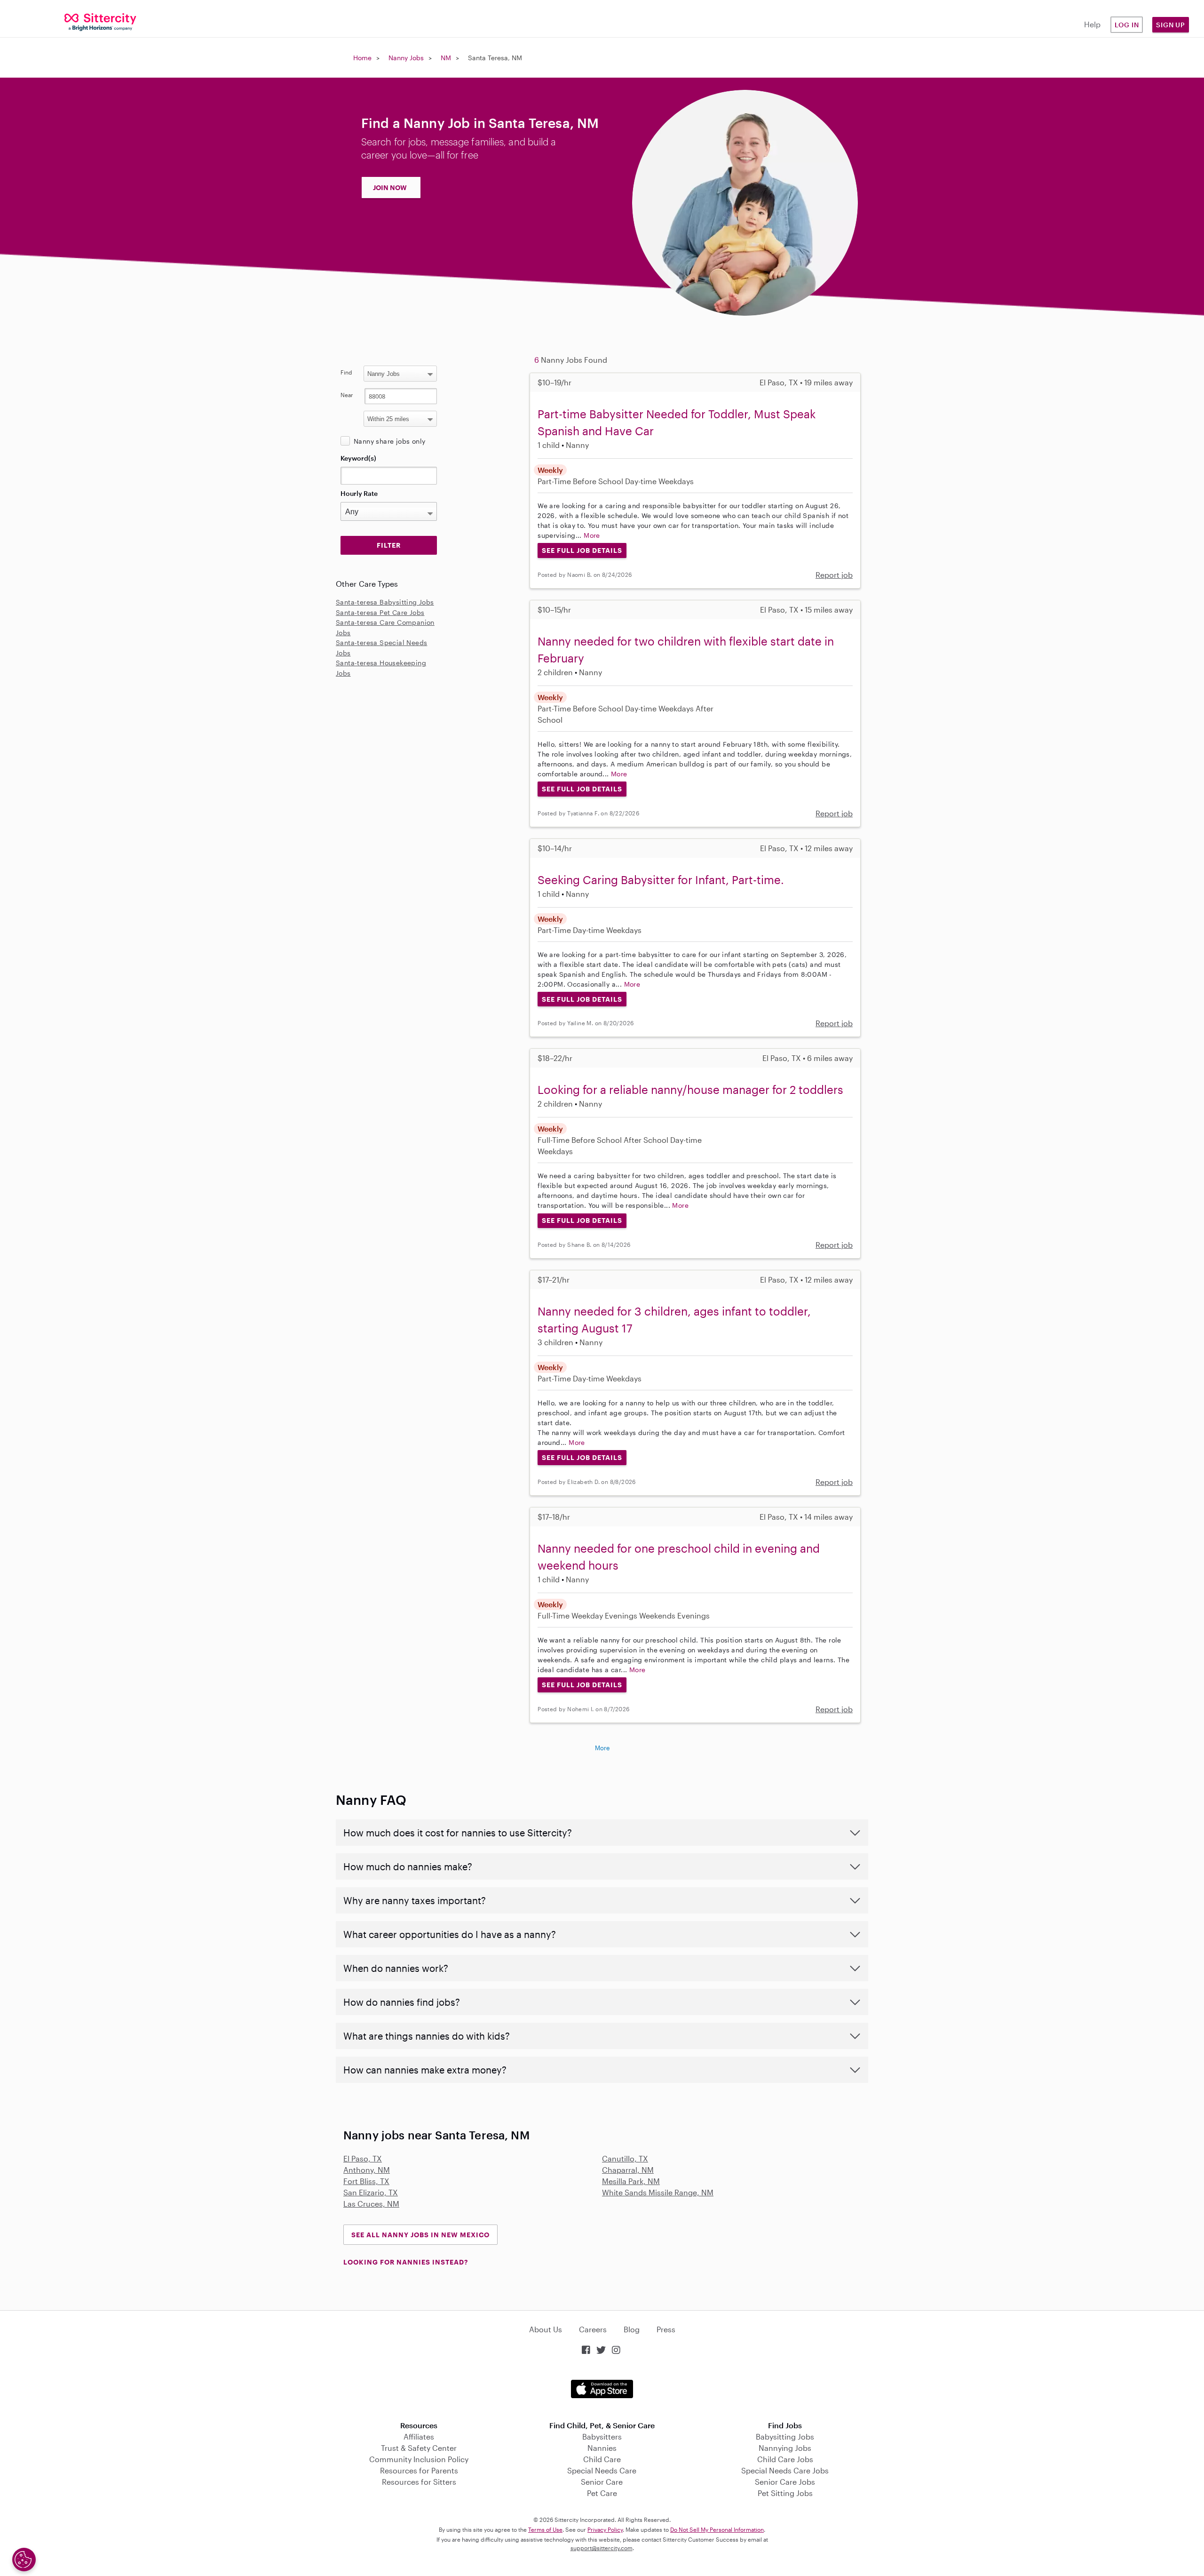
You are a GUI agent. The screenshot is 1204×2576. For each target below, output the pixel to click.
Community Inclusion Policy (419, 2459)
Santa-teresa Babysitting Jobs (385, 602)
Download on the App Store (602, 2389)
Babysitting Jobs (785, 2436)
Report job (834, 575)
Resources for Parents (419, 2470)
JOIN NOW (390, 187)
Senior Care (602, 2482)
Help (1092, 24)
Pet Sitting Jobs (785, 2493)
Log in (1127, 25)
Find (346, 372)
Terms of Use (545, 2529)
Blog (632, 2329)
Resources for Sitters (419, 2482)
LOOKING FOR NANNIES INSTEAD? (406, 2262)
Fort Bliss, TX (366, 2181)
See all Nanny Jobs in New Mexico (420, 2235)
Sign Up (1171, 25)
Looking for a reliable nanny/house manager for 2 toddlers (690, 1089)
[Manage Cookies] (24, 2560)
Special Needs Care (602, 2470)
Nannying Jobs (785, 2448)
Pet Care (602, 2493)
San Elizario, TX (371, 2192)
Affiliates (419, 2436)
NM (446, 58)
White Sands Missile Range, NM (658, 2192)
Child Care (602, 2459)
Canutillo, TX (625, 2158)
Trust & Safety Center (419, 2448)
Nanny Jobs (406, 58)
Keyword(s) (358, 458)
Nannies (602, 2448)
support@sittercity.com (602, 2548)
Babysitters (602, 2436)
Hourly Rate (359, 493)
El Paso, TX (363, 2158)
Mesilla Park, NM (631, 2181)
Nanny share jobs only (389, 441)
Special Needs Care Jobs (785, 2470)
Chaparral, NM (628, 2170)
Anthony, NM (367, 2170)
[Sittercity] (100, 21)
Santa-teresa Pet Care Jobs (380, 612)
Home (362, 58)
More (592, 535)
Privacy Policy (605, 2529)
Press (666, 2329)
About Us (546, 2329)
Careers (593, 2329)
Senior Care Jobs (785, 2482)
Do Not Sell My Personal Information (717, 2529)
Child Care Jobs (785, 2459)
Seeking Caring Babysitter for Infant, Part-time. (661, 880)
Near (347, 395)
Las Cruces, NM (371, 2204)
